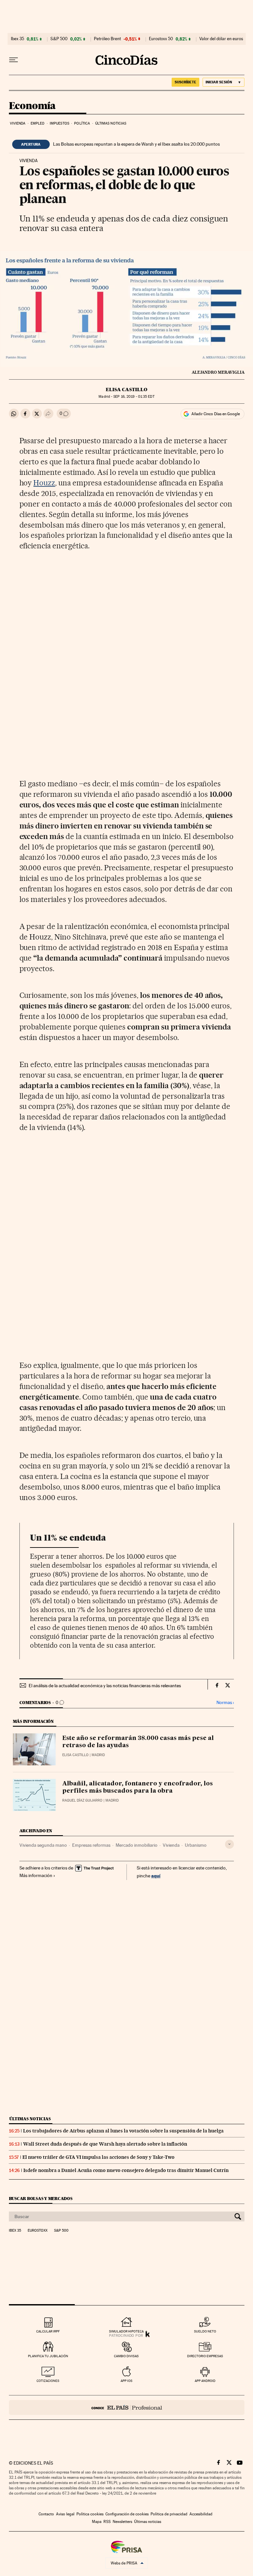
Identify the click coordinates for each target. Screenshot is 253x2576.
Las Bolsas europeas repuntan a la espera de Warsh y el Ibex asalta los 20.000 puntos (136, 144)
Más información (36, 1875)
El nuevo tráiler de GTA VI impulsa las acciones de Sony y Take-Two (98, 2157)
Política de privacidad (169, 2514)
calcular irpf (48, 2331)
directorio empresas (205, 2356)
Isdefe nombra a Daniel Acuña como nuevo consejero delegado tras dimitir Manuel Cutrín (126, 2170)
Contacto (46, 2514)
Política (82, 123)
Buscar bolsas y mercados (41, 2199)
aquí (156, 1876)
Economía (32, 106)
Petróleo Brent (107, 39)
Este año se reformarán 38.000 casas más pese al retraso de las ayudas (138, 1742)
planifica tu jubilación (48, 2356)
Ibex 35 (17, 39)
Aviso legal (65, 2514)
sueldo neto (205, 2331)
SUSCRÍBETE (185, 82)
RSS (107, 2522)
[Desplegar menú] (14, 60)
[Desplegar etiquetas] (229, 1844)
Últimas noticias (111, 123)
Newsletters (122, 2522)
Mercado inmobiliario (137, 1845)
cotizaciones (48, 2381)
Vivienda (18, 123)
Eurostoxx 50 (161, 39)
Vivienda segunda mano (43, 1845)
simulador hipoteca (126, 2331)
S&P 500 (59, 39)
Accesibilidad (201, 2514)
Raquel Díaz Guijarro (82, 1800)
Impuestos (59, 123)
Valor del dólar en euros (221, 39)
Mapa (97, 2522)
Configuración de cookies (127, 2514)
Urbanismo (196, 1845)
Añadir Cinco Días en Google (216, 414)
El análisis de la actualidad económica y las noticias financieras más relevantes (105, 1686)
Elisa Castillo (126, 390)
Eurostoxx (38, 2231)
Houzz (44, 483)
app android (205, 2381)
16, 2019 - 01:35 (134, 397)
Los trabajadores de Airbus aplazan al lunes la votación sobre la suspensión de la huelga (123, 2131)
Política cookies (90, 2514)
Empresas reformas (91, 1845)
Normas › (225, 1703)
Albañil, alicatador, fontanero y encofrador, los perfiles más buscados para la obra (138, 1787)
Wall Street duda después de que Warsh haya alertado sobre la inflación (105, 2144)
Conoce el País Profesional (127, 2407)
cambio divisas (126, 2356)
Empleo (38, 123)
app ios (126, 2381)
